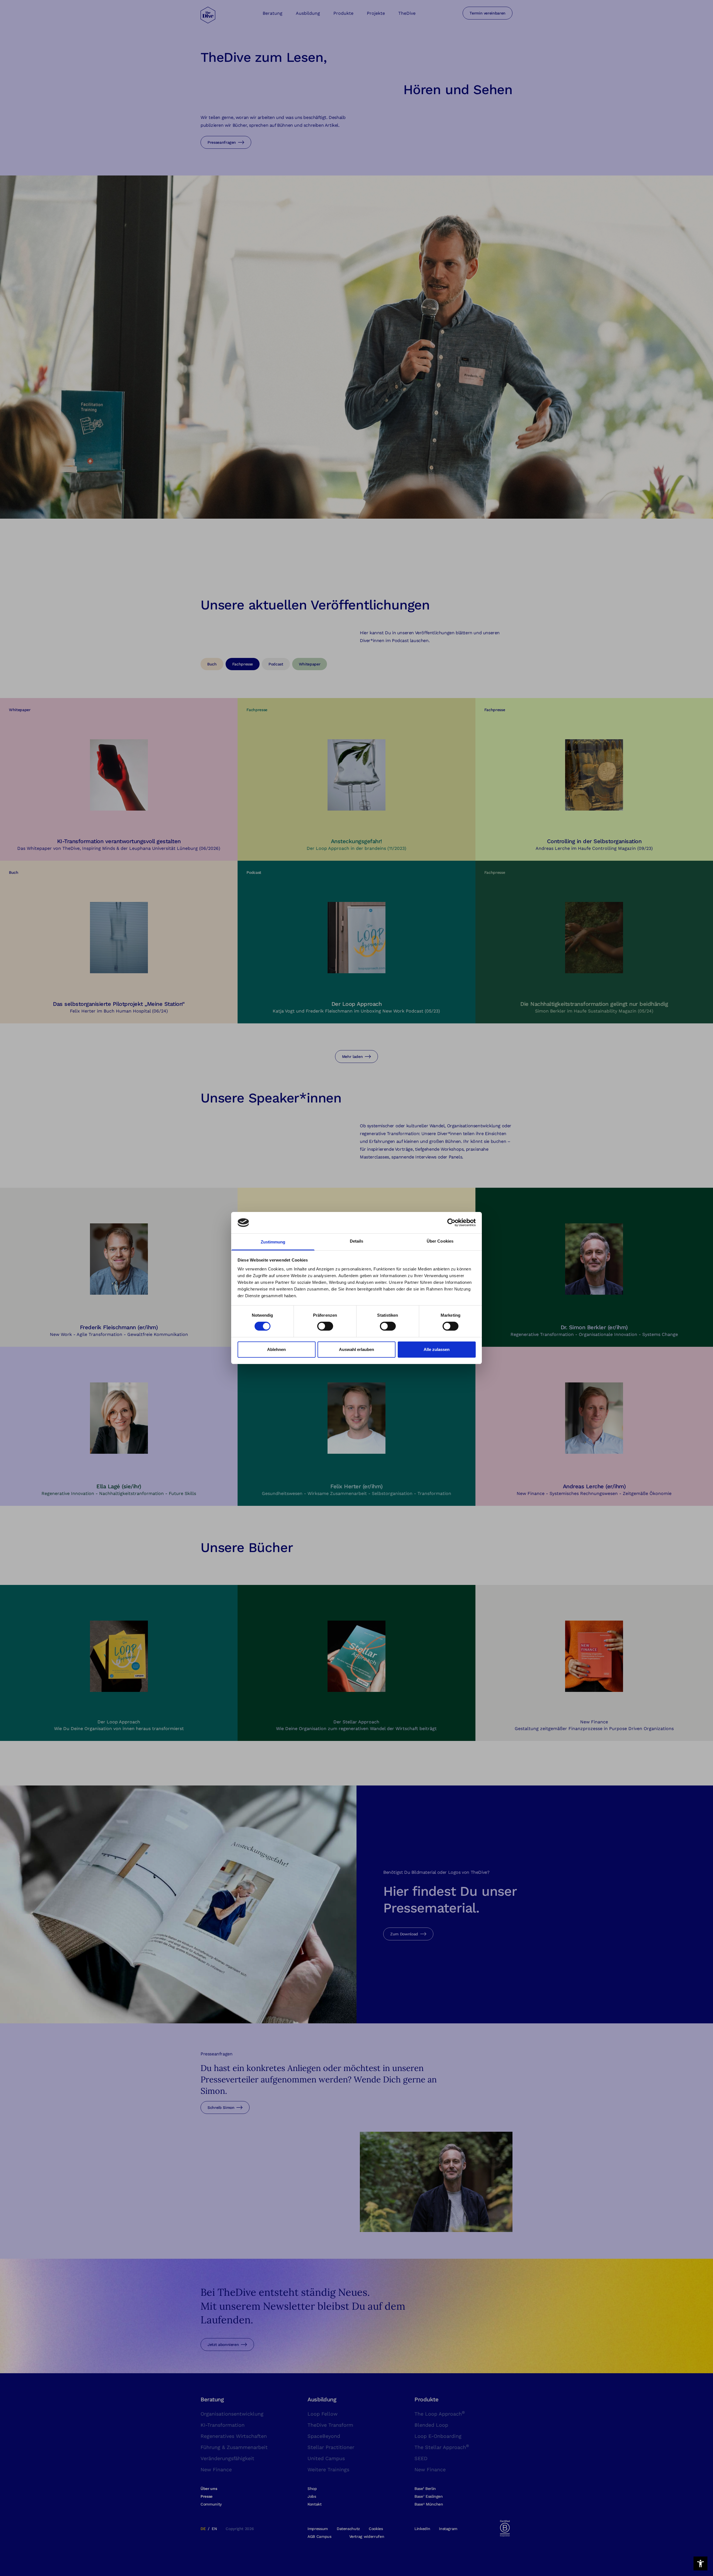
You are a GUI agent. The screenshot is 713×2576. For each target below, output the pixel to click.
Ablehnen (276, 1349)
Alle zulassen (437, 1349)
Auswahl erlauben (356, 1349)
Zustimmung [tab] (273, 1242)
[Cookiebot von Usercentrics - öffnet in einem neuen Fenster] (451, 1223)
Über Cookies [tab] (440, 1241)
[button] (700, 2563)
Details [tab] (357, 1241)
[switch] (325, 1326)
